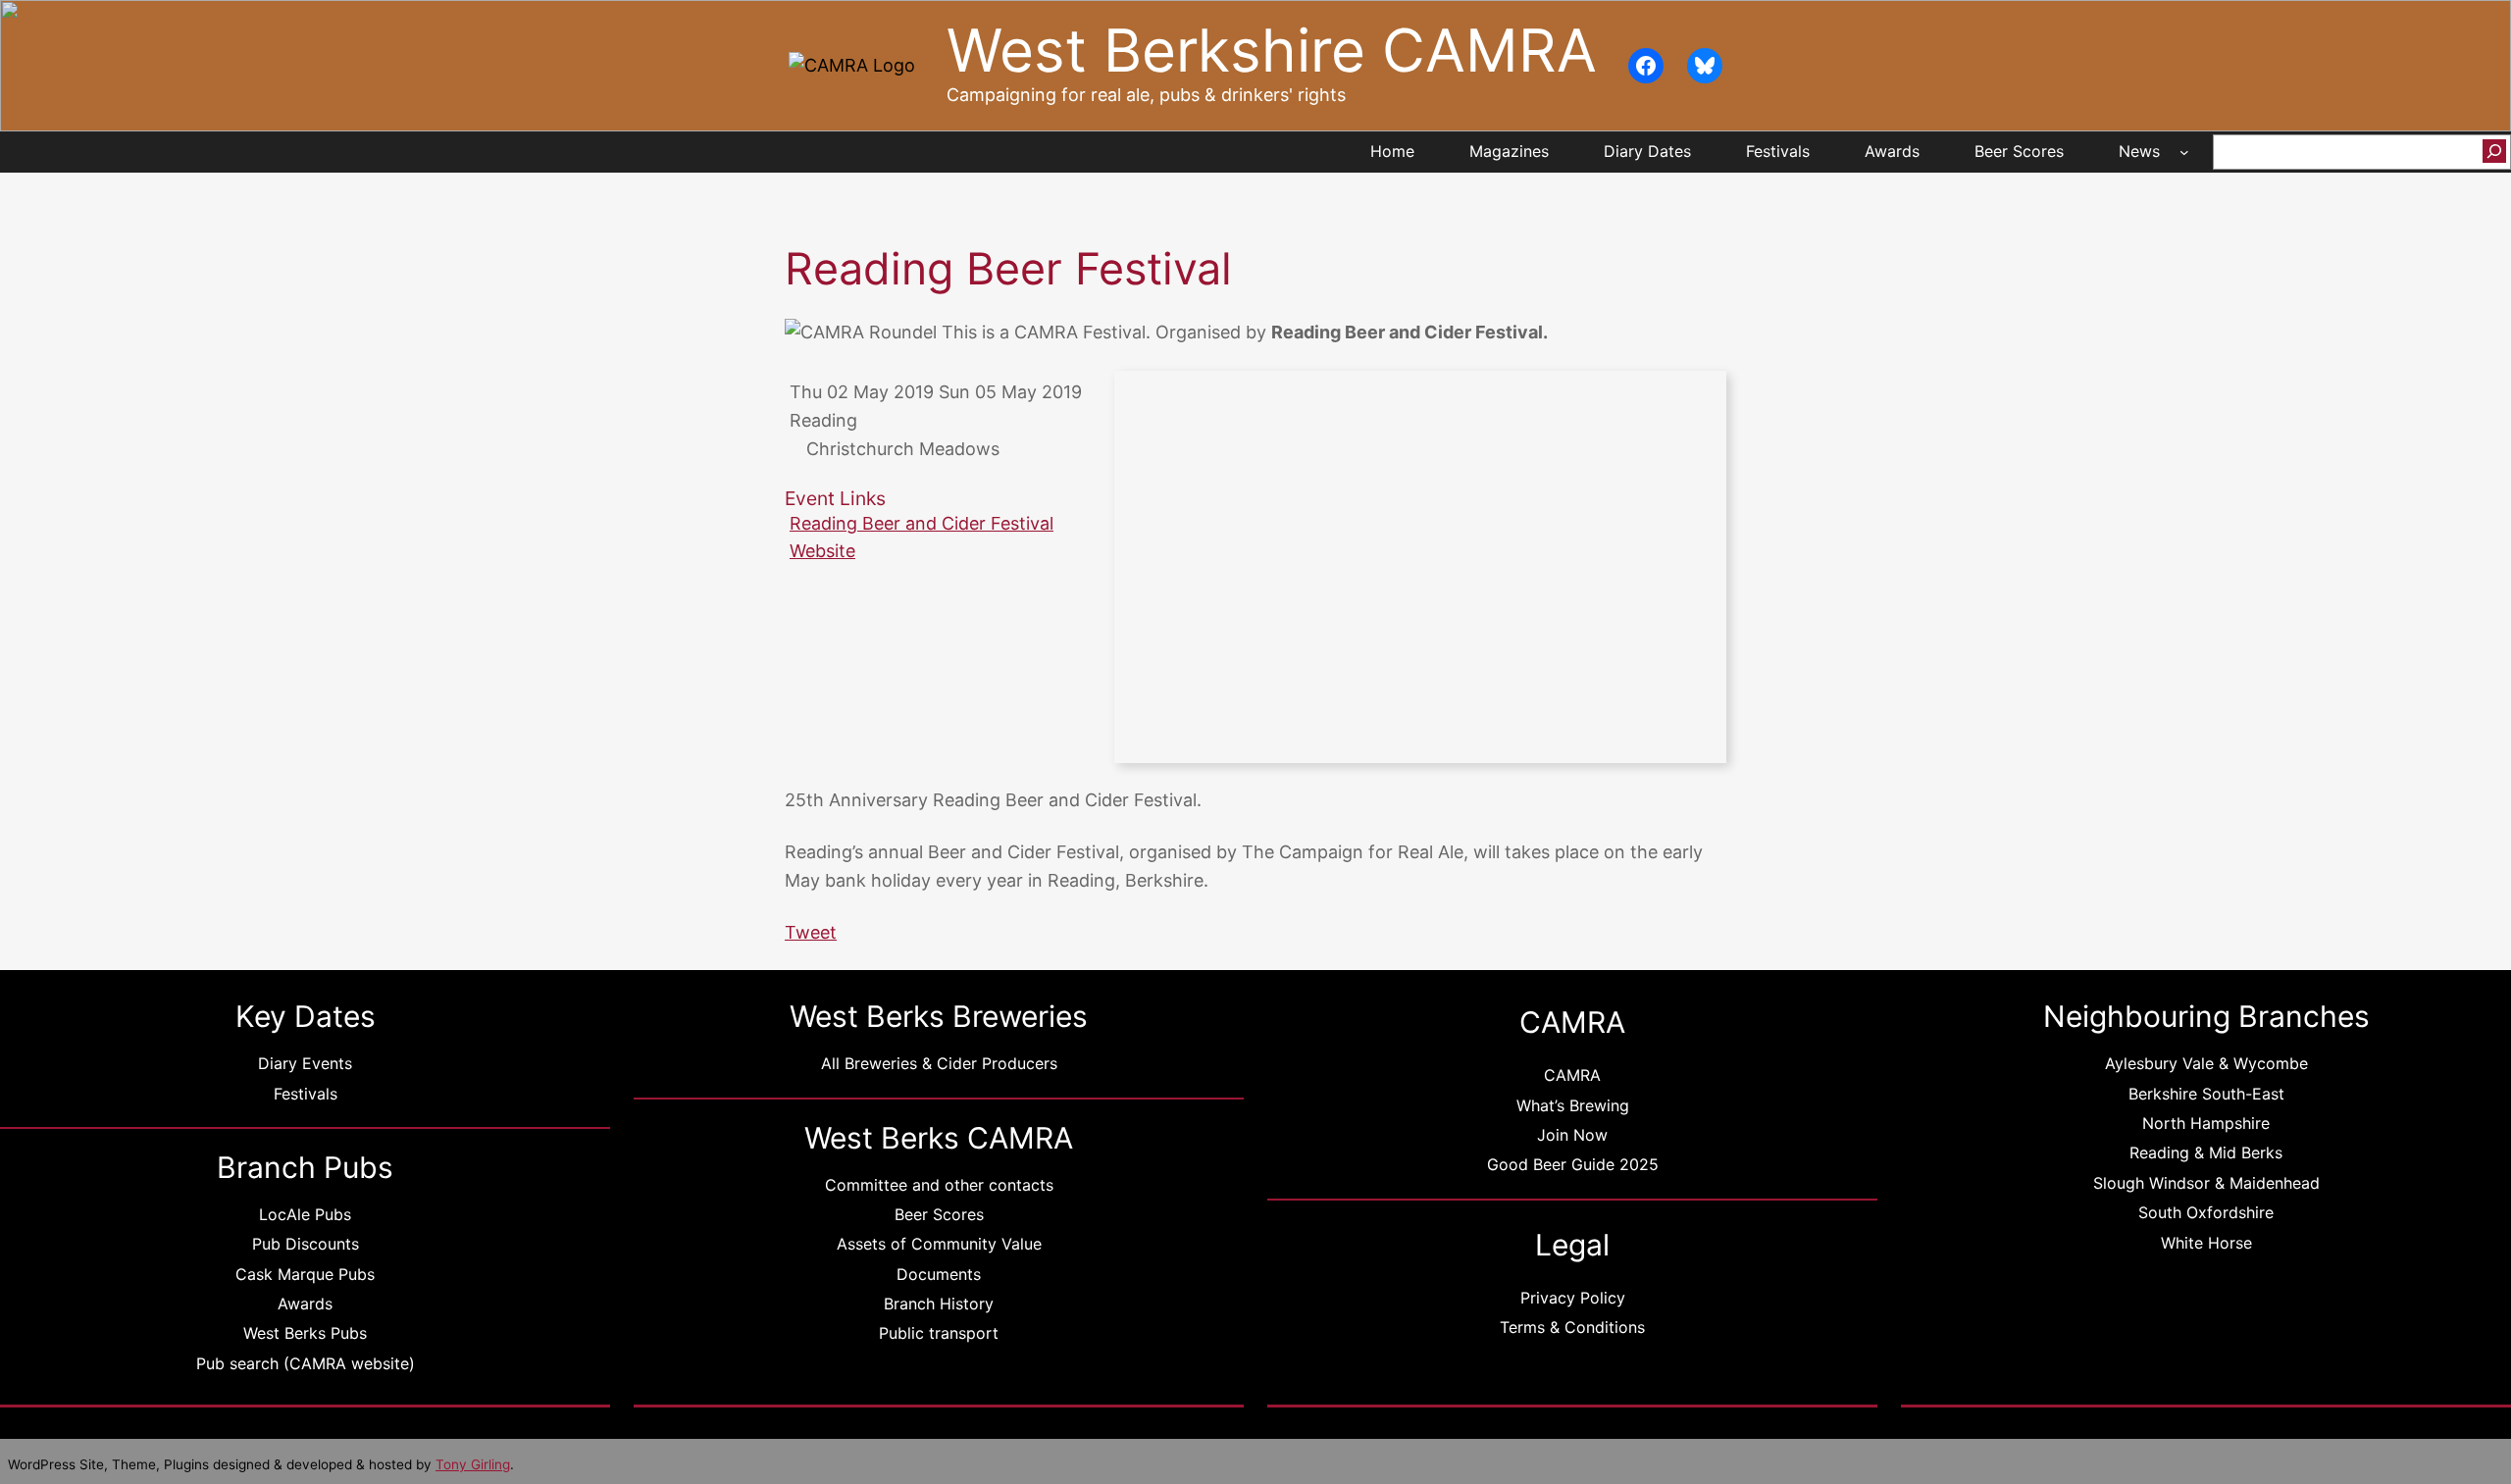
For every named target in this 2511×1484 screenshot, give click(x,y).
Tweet (811, 932)
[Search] (2494, 151)
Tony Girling (473, 1464)
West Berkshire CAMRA (1272, 51)
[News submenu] (2184, 152)
